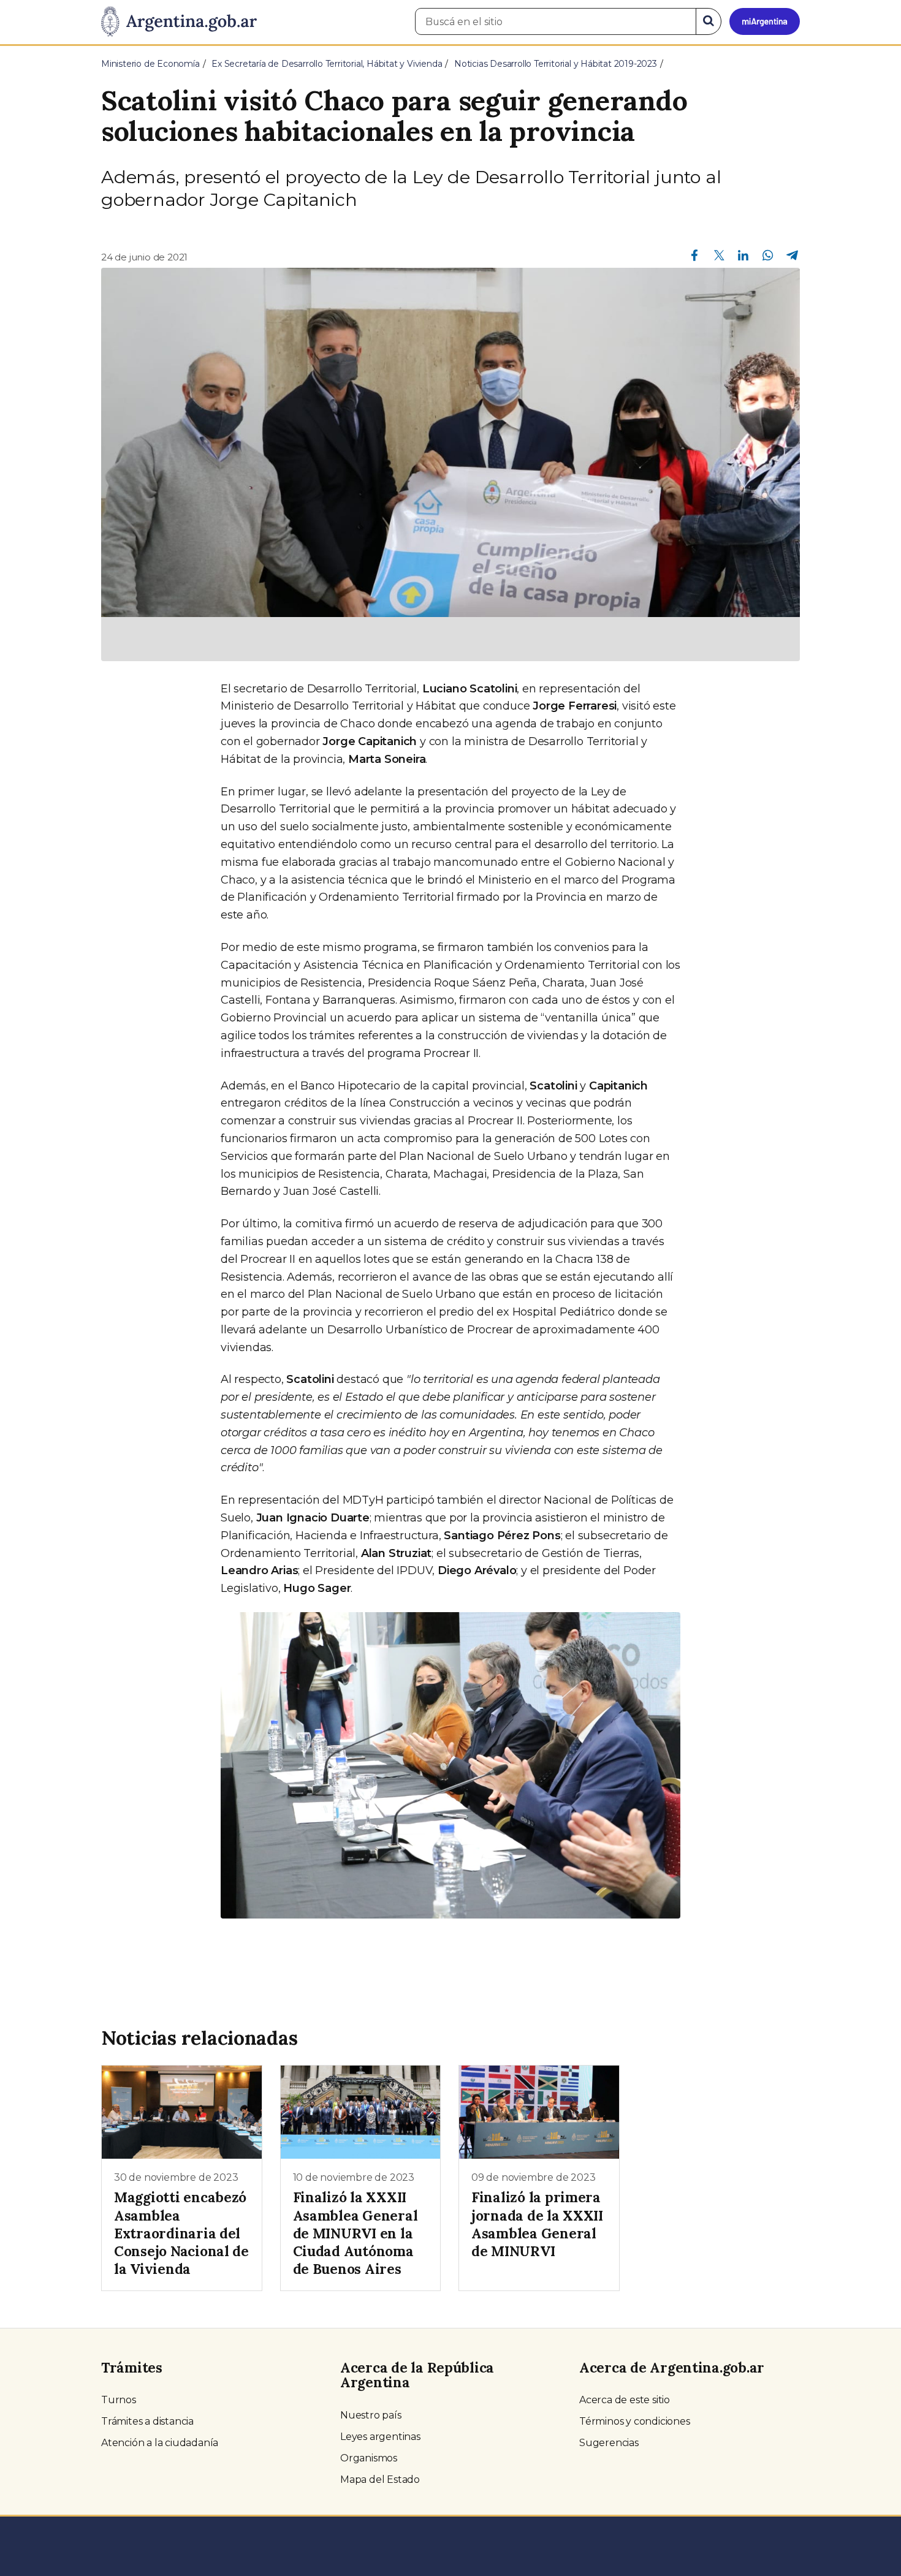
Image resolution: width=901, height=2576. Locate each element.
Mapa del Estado (380, 2479)
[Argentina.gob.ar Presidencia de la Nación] (179, 22)
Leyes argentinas (380, 2437)
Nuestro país (371, 2415)
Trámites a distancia (147, 2421)
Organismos (369, 2458)
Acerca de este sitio (625, 2400)
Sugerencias (609, 2443)
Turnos (119, 2400)
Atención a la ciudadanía (160, 2443)
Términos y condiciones (635, 2421)
